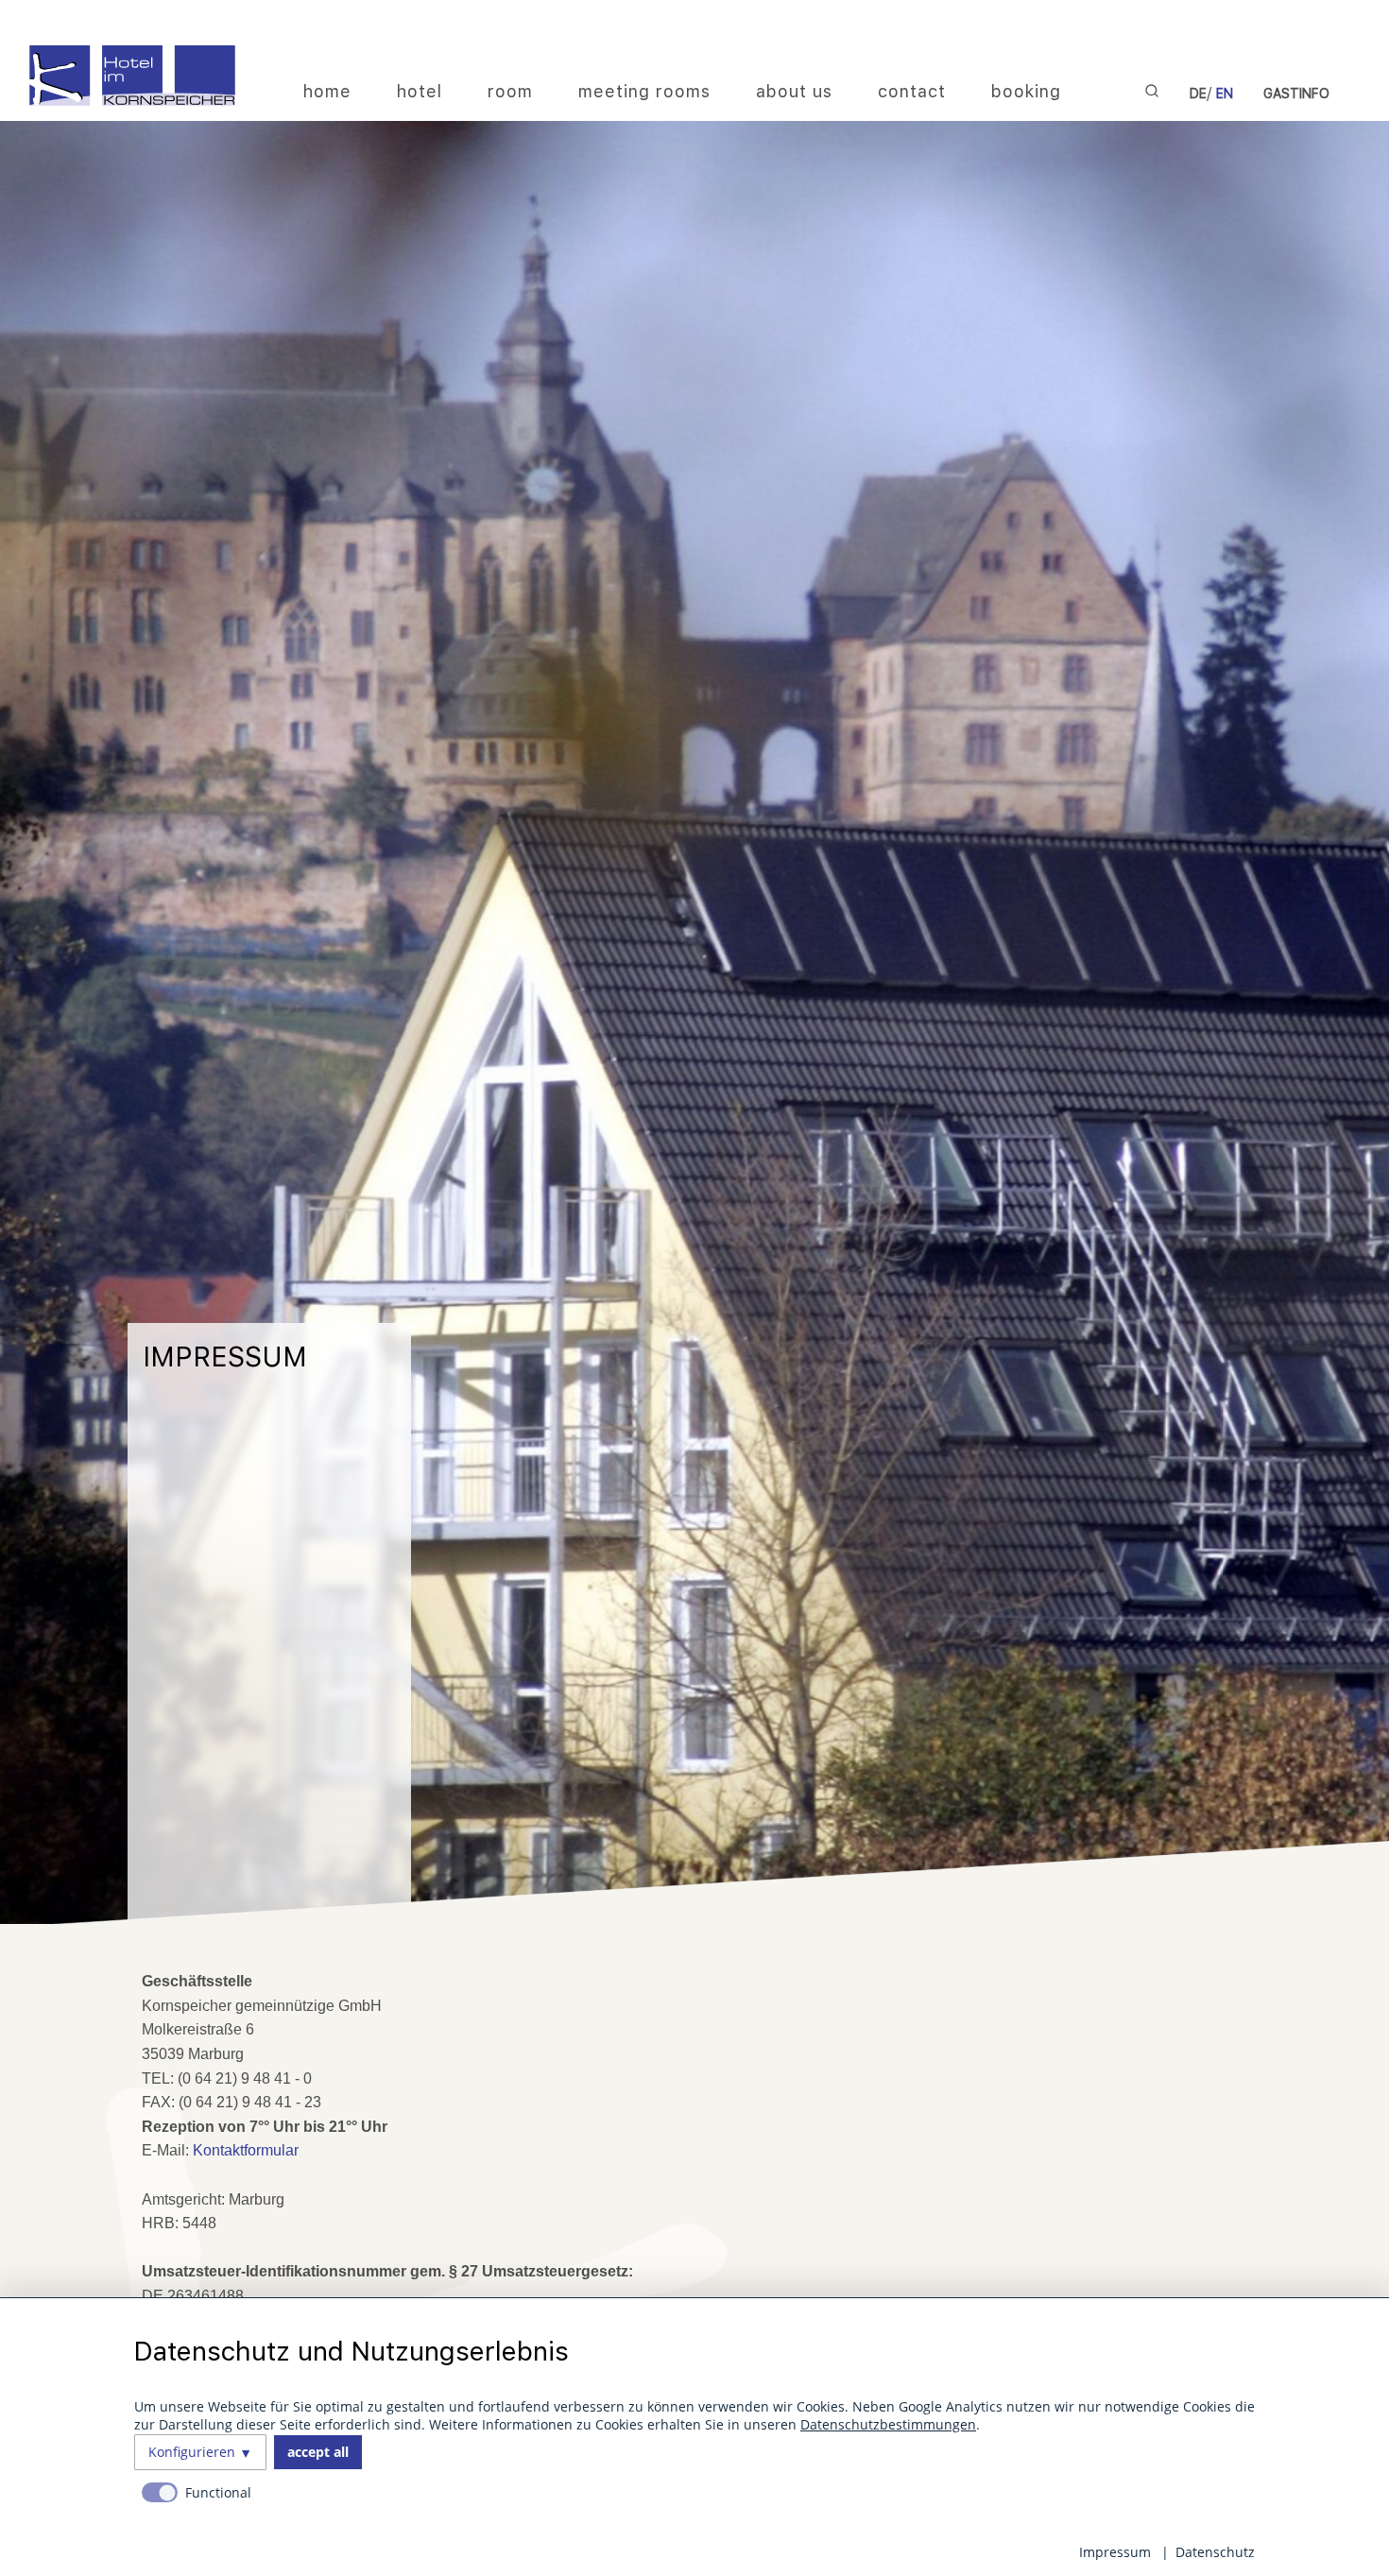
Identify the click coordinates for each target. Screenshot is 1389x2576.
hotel (420, 91)
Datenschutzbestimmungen (888, 2424)
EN (1225, 94)
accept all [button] (318, 2452)
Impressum (1115, 2552)
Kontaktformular (246, 2150)
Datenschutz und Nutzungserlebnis (352, 2351)
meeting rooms (644, 91)
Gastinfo (1296, 94)
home (327, 91)
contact (912, 91)
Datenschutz (1215, 2552)
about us (794, 91)
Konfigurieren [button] (192, 2452)
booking (1026, 91)
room (510, 91)
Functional (218, 2492)
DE (1198, 94)
